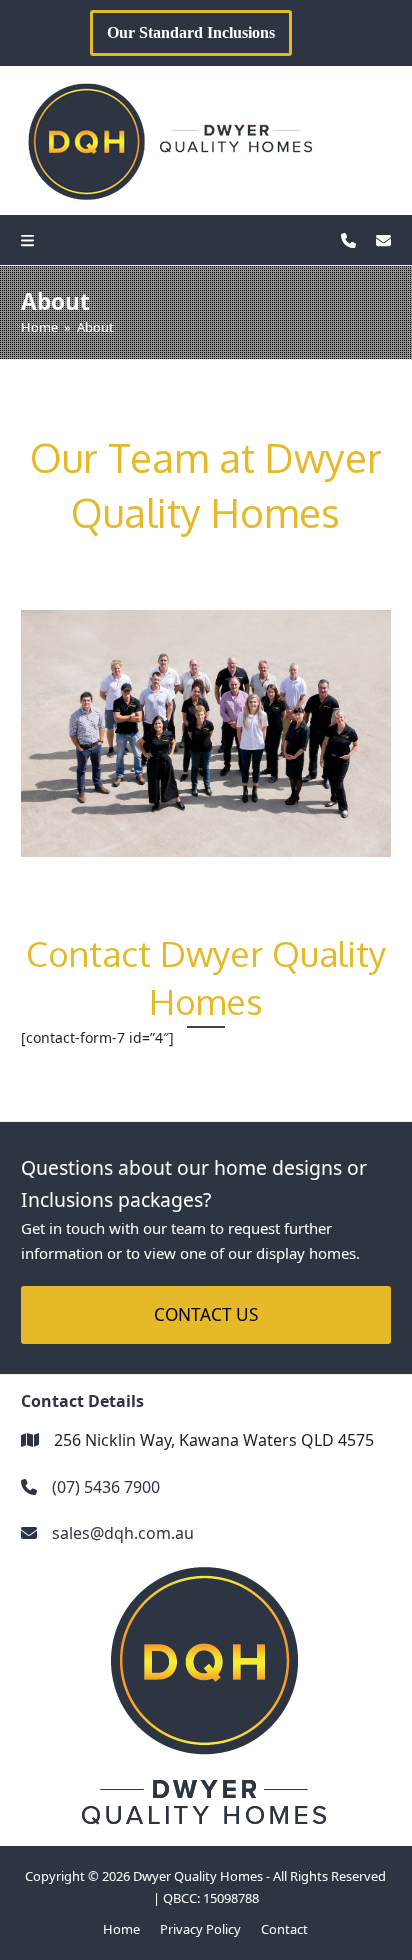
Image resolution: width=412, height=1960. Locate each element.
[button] (32, 240)
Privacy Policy (200, 1929)
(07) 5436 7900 (106, 1487)
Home (121, 1929)
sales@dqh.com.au (123, 1533)
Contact (284, 1929)
